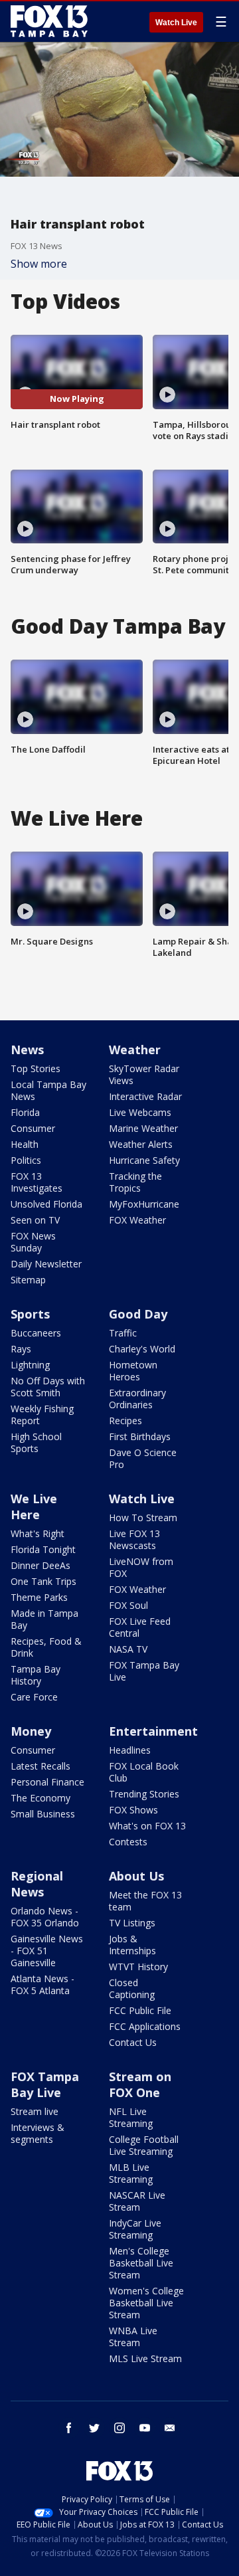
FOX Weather (137, 1220)
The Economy (40, 1798)
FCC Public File (140, 2010)
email (170, 2428)
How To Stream (143, 1518)
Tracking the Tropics (135, 1182)
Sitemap (28, 1280)
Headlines (130, 1750)
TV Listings (132, 1923)
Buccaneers (36, 1333)
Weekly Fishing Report (42, 1415)
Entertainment (153, 1731)
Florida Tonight (43, 1549)
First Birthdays (140, 1436)
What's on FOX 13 (147, 1826)
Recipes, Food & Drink (46, 1647)
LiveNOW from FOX (141, 1567)
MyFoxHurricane (144, 1204)
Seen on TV (35, 1220)
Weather (135, 1050)
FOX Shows (133, 1810)
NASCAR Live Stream (137, 2201)
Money (31, 1731)
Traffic (123, 1333)
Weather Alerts (141, 1144)
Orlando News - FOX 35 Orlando (45, 1917)
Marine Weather (143, 1128)
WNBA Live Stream (133, 2337)
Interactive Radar (145, 1096)
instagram (119, 2428)
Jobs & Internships (132, 1945)
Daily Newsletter (46, 1264)
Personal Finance (47, 1782)
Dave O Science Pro (143, 1458)
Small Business (43, 1814)
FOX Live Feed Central (140, 1627)
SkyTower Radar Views (144, 1074)
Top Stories (36, 1068)
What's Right (38, 1533)
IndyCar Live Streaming (135, 2229)
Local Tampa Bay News (48, 1090)
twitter (94, 2428)
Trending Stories (144, 1794)
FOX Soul (128, 1605)
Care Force (34, 1697)
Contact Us (133, 2042)
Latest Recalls (40, 1766)
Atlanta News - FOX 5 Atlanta (42, 1984)
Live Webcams (140, 1112)
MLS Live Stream (145, 2358)
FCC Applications (145, 2026)
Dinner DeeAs (40, 1565)
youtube (145, 2428)
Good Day (138, 1314)
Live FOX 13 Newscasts (134, 1539)
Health (25, 1144)
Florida (25, 1112)
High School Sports (36, 1442)
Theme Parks (39, 1597)
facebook (69, 2428)
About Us (136, 1876)
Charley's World (142, 1349)
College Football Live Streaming (144, 2145)
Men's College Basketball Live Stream (141, 2263)
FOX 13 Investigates (37, 1182)
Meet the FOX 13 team (145, 1901)
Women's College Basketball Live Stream (146, 2303)
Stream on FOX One (140, 2084)
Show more (39, 264)
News (27, 1050)
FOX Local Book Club (144, 1772)
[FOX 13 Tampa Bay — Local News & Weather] (49, 21)
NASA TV (128, 1649)
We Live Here (34, 1507)
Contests (128, 1842)
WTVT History (138, 1967)
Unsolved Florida (46, 1204)
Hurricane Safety (144, 1160)
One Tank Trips (43, 1581)
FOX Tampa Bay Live (144, 1671)
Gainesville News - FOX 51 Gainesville (47, 1951)
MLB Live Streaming (131, 2173)
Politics (26, 1160)
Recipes (125, 1421)
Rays (21, 1349)
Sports (30, 1314)
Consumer (33, 1128)
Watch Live (176, 23)
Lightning (30, 1365)
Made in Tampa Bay (44, 1619)
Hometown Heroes (133, 1371)
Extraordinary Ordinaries (137, 1399)
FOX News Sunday (33, 1242)
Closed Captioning (132, 1988)
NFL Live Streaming (131, 2117)
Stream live (35, 2111)
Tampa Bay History (36, 1675)
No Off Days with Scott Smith (48, 1387)
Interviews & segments (38, 2133)
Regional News (37, 1884)
